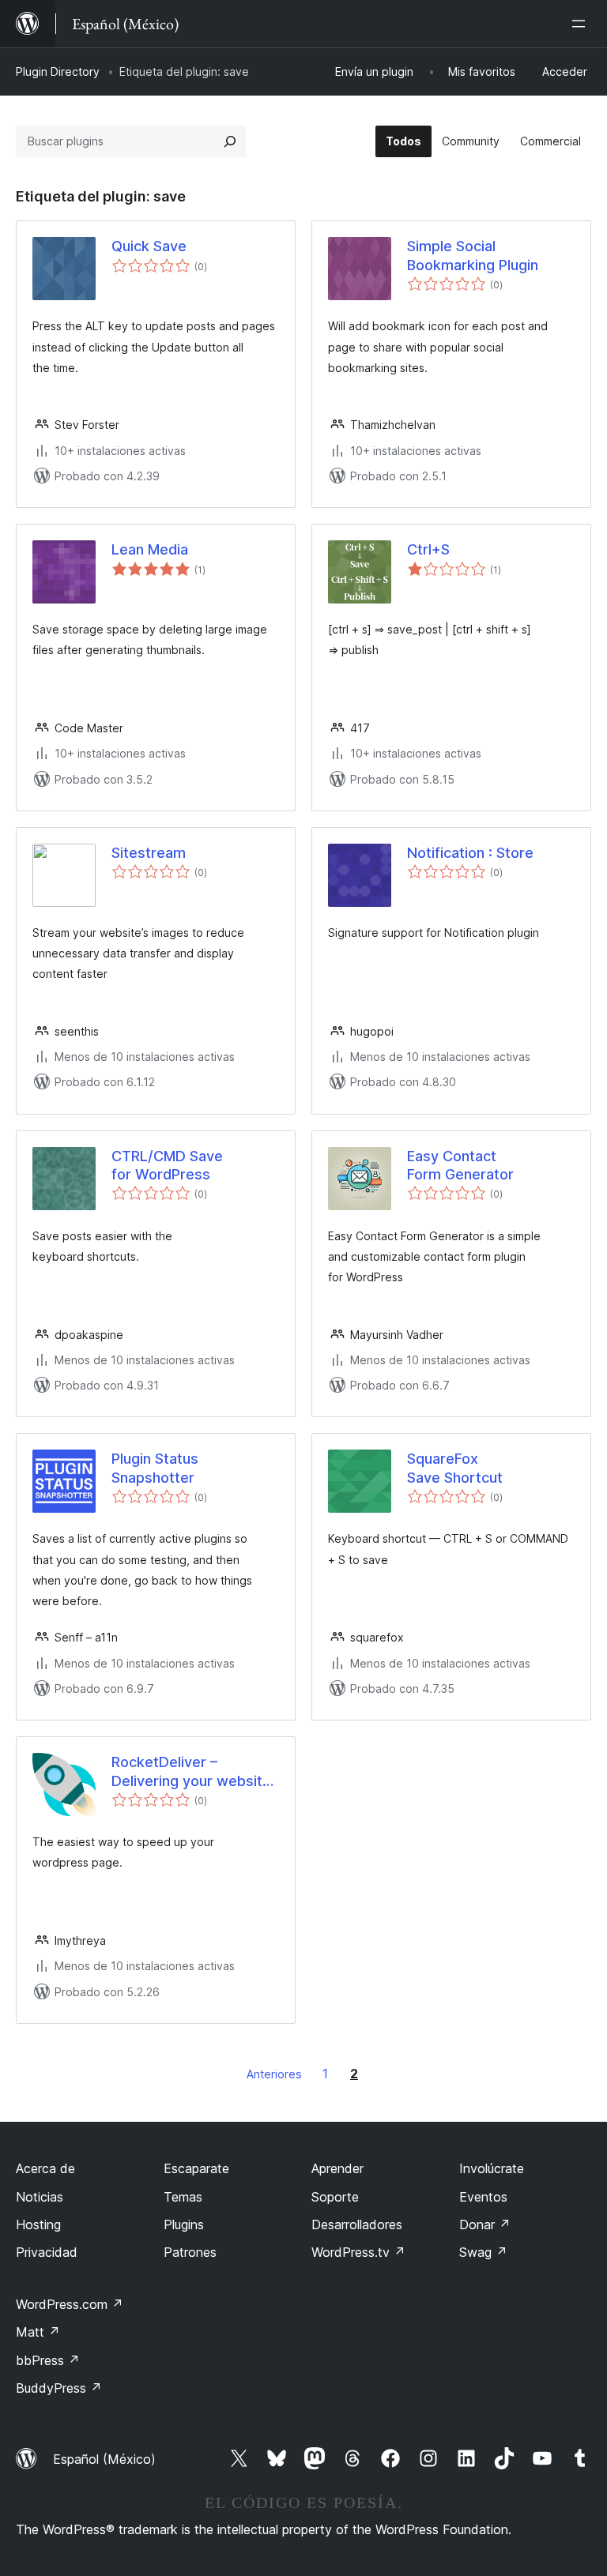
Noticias (40, 2197)
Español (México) (104, 2459)
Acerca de (45, 2168)
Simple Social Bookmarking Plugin (473, 255)
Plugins (184, 2224)
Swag (483, 2252)
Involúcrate (492, 2168)
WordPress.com (70, 2304)
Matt (38, 2332)
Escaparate (196, 2168)
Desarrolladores (357, 2224)
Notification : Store (470, 853)
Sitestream (149, 853)
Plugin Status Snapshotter (155, 1468)
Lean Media (150, 549)
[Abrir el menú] (582, 24)
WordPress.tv (358, 2252)
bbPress (48, 2360)
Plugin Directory (58, 71)
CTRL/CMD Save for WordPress (167, 1165)
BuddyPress (59, 2388)
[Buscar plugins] (230, 141)
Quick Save (149, 246)
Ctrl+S (428, 549)
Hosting (38, 2224)
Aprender (337, 2168)
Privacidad (47, 2252)
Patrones (190, 2252)
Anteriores (274, 2074)
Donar (485, 2224)
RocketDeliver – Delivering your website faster (191, 1772)
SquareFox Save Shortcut (455, 1468)
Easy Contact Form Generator (460, 1165)
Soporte (335, 2197)
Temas (183, 2197)
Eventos (483, 2197)
